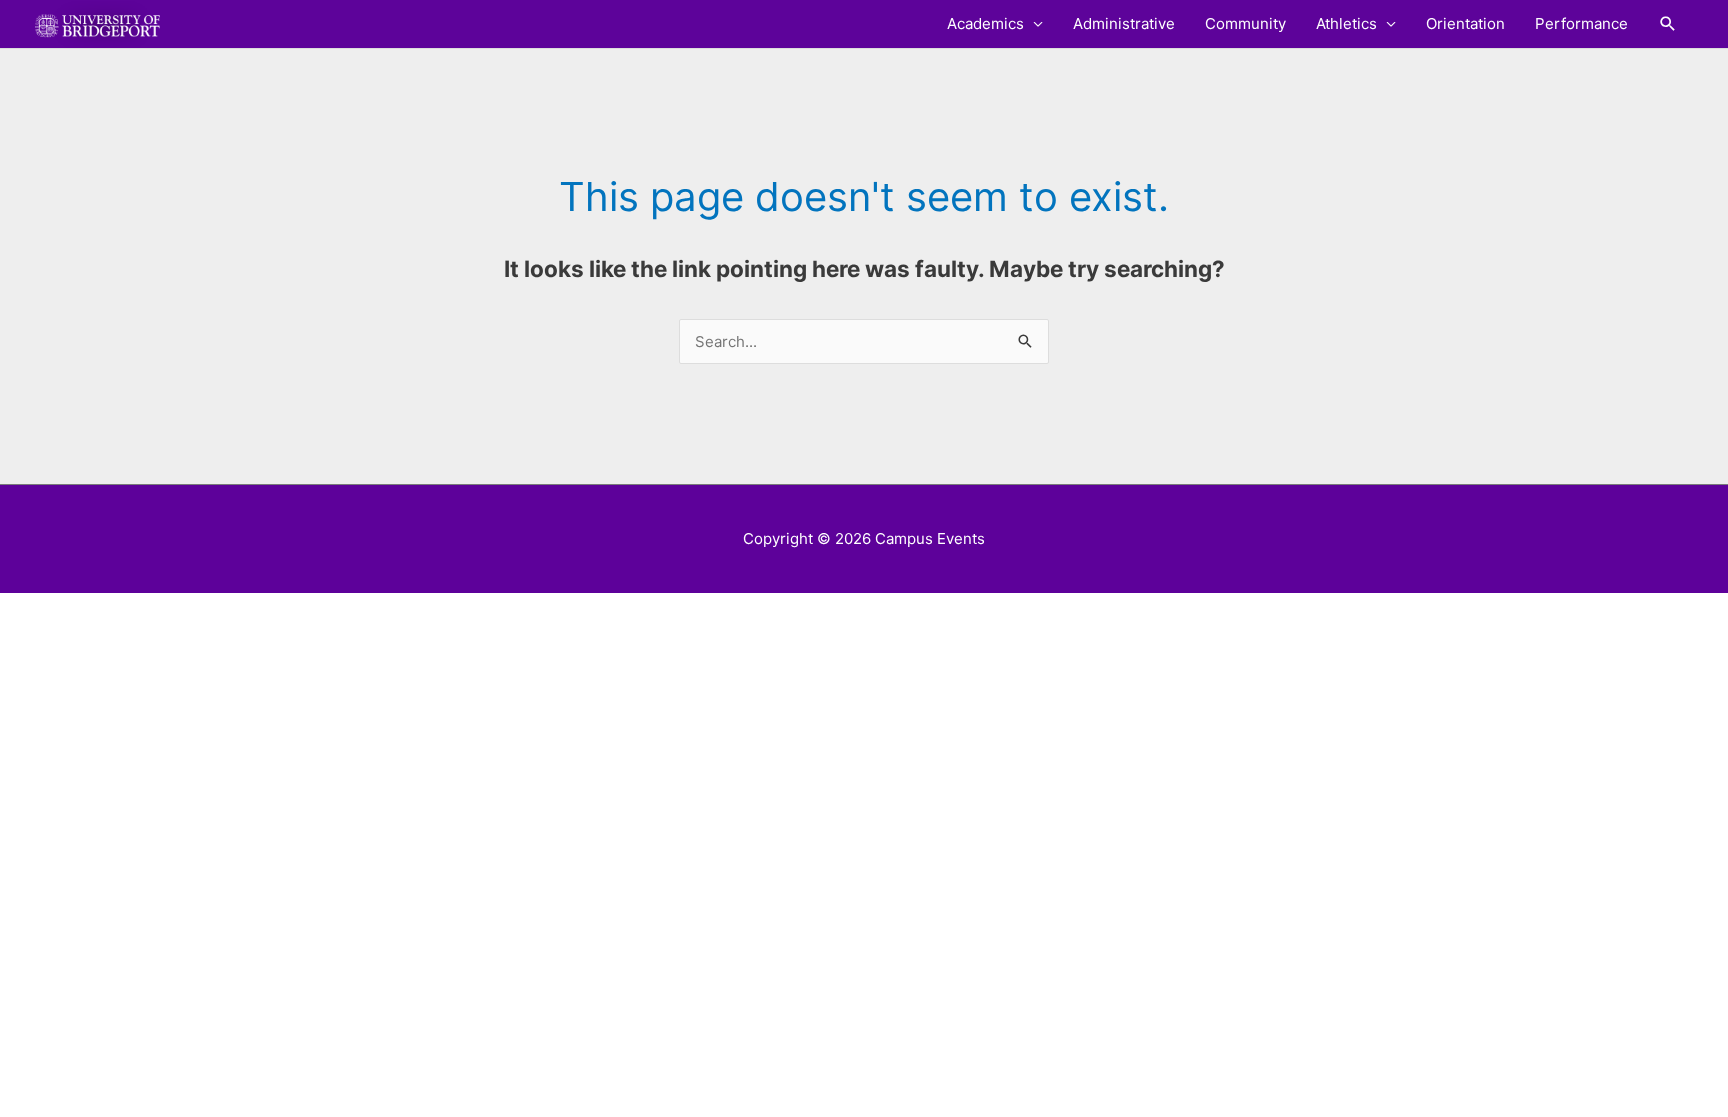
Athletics (1346, 23)
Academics (985, 23)
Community (1245, 23)
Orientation (1465, 23)
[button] (1668, 24)
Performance (1581, 23)
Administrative (1124, 23)
